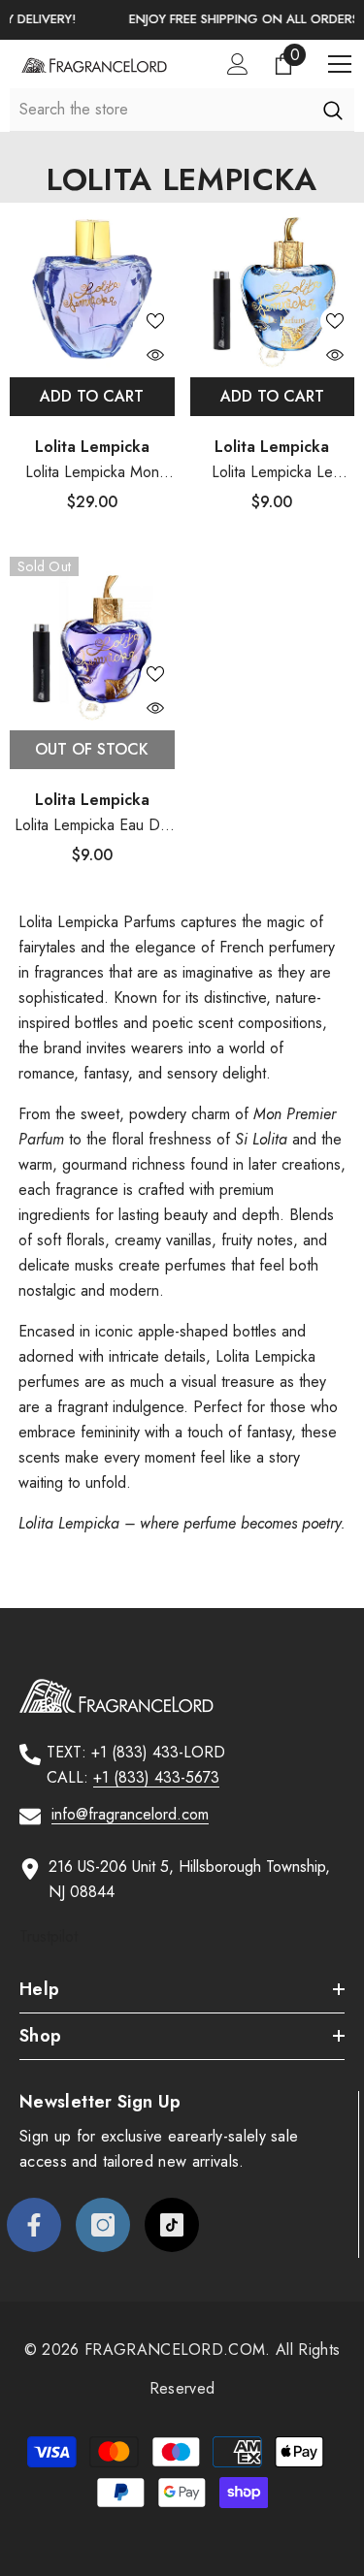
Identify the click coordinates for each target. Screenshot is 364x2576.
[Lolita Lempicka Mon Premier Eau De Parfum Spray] (92, 285)
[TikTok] (172, 2225)
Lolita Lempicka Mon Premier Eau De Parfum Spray (92, 473)
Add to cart (92, 396)
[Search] (332, 110)
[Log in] (238, 64)
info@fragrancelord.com (130, 1814)
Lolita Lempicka (92, 447)
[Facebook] (34, 2225)
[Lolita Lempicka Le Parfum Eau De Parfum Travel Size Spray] (273, 285)
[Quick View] (155, 355)
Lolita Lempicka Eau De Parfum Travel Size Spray (92, 826)
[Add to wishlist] (155, 321)
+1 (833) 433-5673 (156, 1777)
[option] (186, 20)
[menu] (340, 64)
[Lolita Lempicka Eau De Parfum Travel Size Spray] (92, 639)
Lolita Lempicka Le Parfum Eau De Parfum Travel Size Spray (272, 473)
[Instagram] (103, 2225)
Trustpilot (49, 1936)
